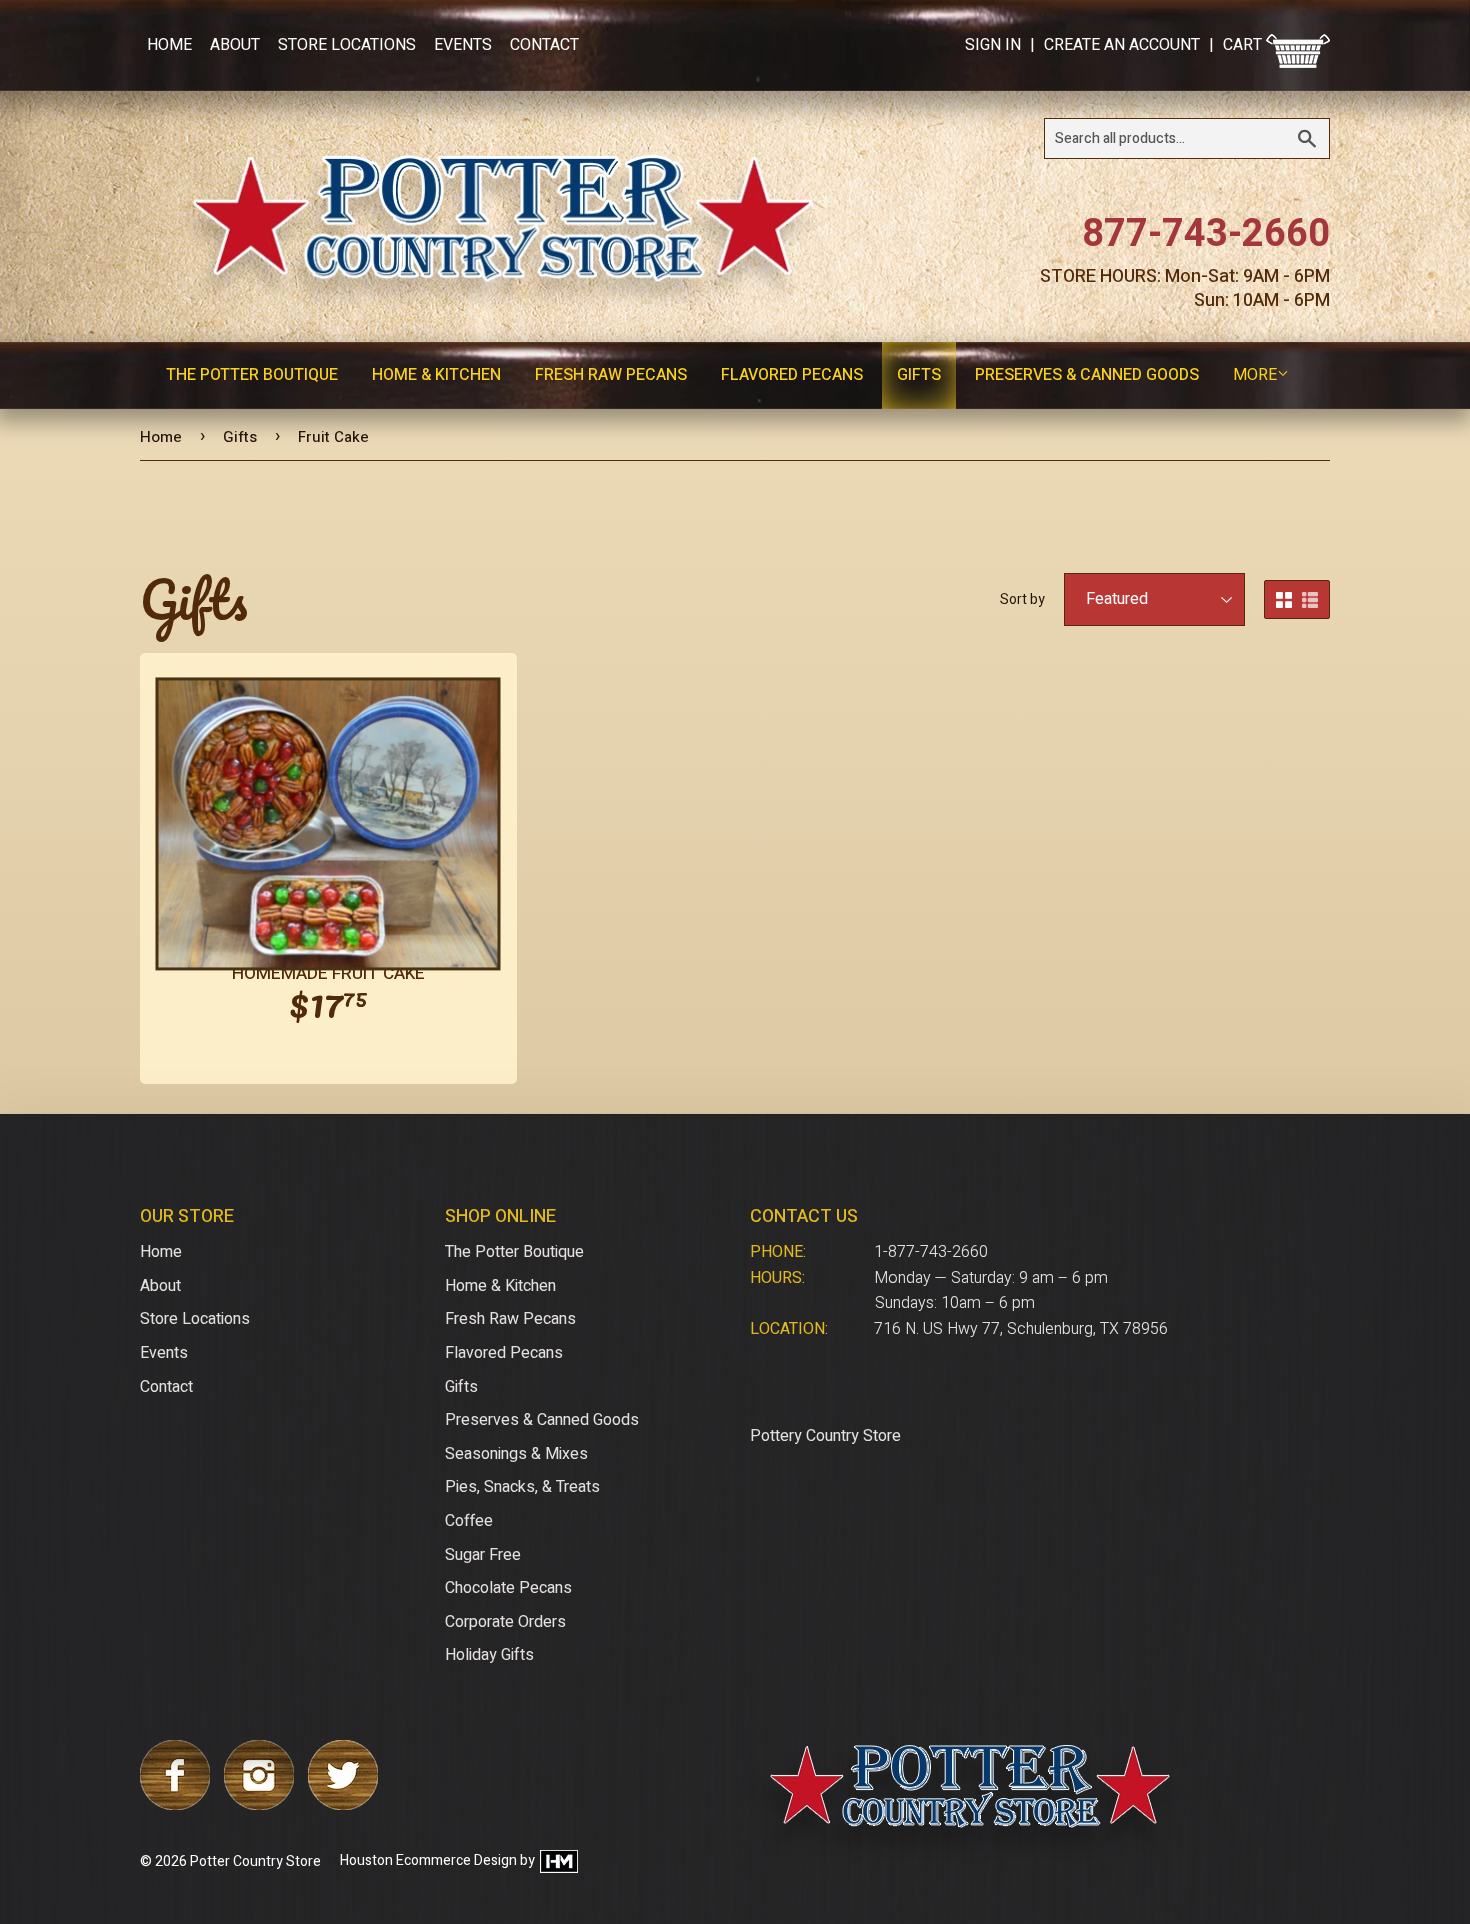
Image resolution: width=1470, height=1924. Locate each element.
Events (463, 45)
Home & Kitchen (436, 375)
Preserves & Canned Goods (1087, 375)
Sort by (1022, 599)
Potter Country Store (255, 1861)
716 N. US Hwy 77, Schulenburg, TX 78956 (1021, 1329)
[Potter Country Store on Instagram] (259, 1805)
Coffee (469, 1521)
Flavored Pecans (792, 375)
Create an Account (1122, 45)
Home (169, 45)
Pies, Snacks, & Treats (522, 1487)
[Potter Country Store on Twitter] (343, 1805)
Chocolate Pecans (508, 1588)
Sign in (993, 45)
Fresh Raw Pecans (611, 375)
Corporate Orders (505, 1622)
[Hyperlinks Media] (558, 1861)
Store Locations (347, 45)
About (235, 45)
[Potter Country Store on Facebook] (175, 1805)
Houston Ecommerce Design (428, 1861)
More (1255, 375)
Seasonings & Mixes (516, 1454)
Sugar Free (483, 1555)
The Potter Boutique (252, 375)
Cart (1244, 45)
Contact (544, 45)
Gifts (919, 375)
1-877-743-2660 (931, 1252)
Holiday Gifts (489, 1655)
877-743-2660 (1206, 234)
